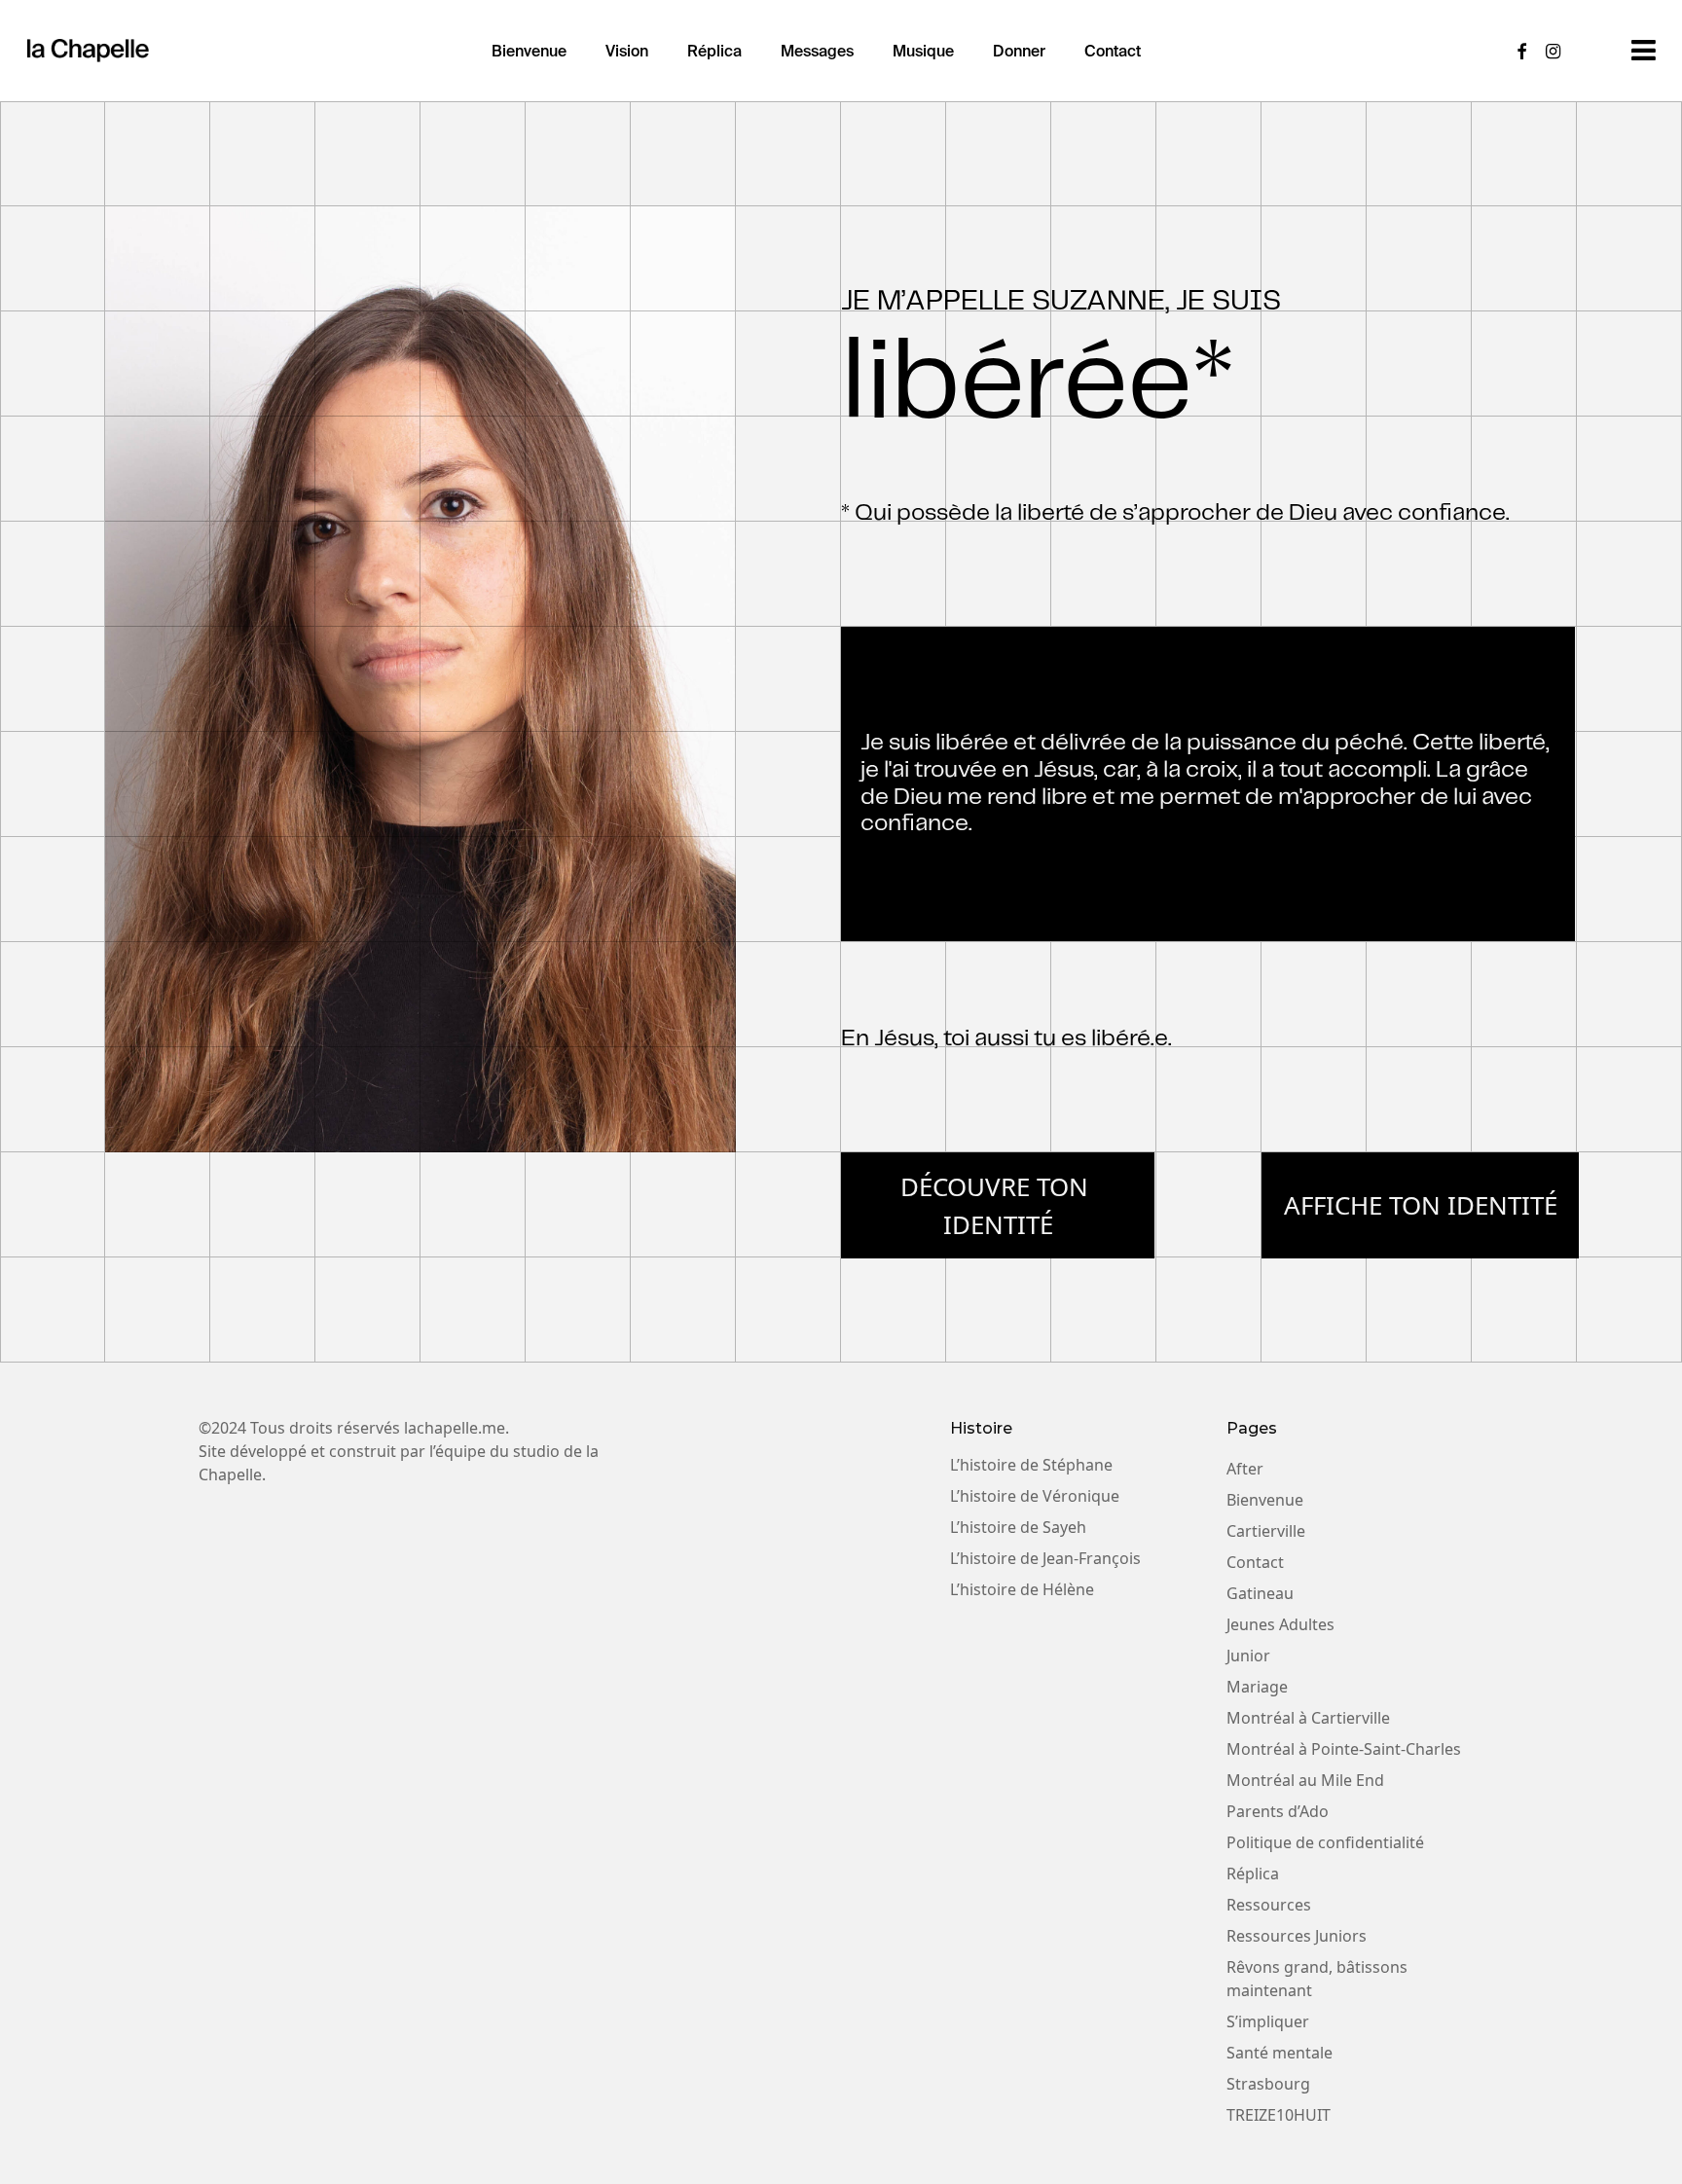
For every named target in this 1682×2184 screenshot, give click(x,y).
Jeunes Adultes (1280, 1624)
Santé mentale (1280, 2053)
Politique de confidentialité (1325, 1842)
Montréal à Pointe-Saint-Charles (1344, 1749)
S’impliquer (1268, 2021)
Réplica (1253, 1874)
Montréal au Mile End (1305, 1780)
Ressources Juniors (1297, 1936)
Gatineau (1260, 1593)
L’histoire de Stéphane (1031, 1465)
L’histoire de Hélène (1022, 1589)
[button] (1643, 51)
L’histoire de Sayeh (1018, 1527)
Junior (1248, 1656)
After (1245, 1469)
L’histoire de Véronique (1035, 1496)
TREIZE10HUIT (1279, 2115)
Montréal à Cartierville (1308, 1718)
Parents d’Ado (1278, 1811)
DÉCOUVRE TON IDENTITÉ (998, 1205)
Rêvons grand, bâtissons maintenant (1317, 1979)
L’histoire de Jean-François (1045, 1558)
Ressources (1269, 1905)
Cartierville (1266, 1531)
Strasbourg (1268, 2084)
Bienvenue (1265, 1500)
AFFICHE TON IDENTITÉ (1421, 1205)
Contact (1255, 1562)
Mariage (1257, 1687)
